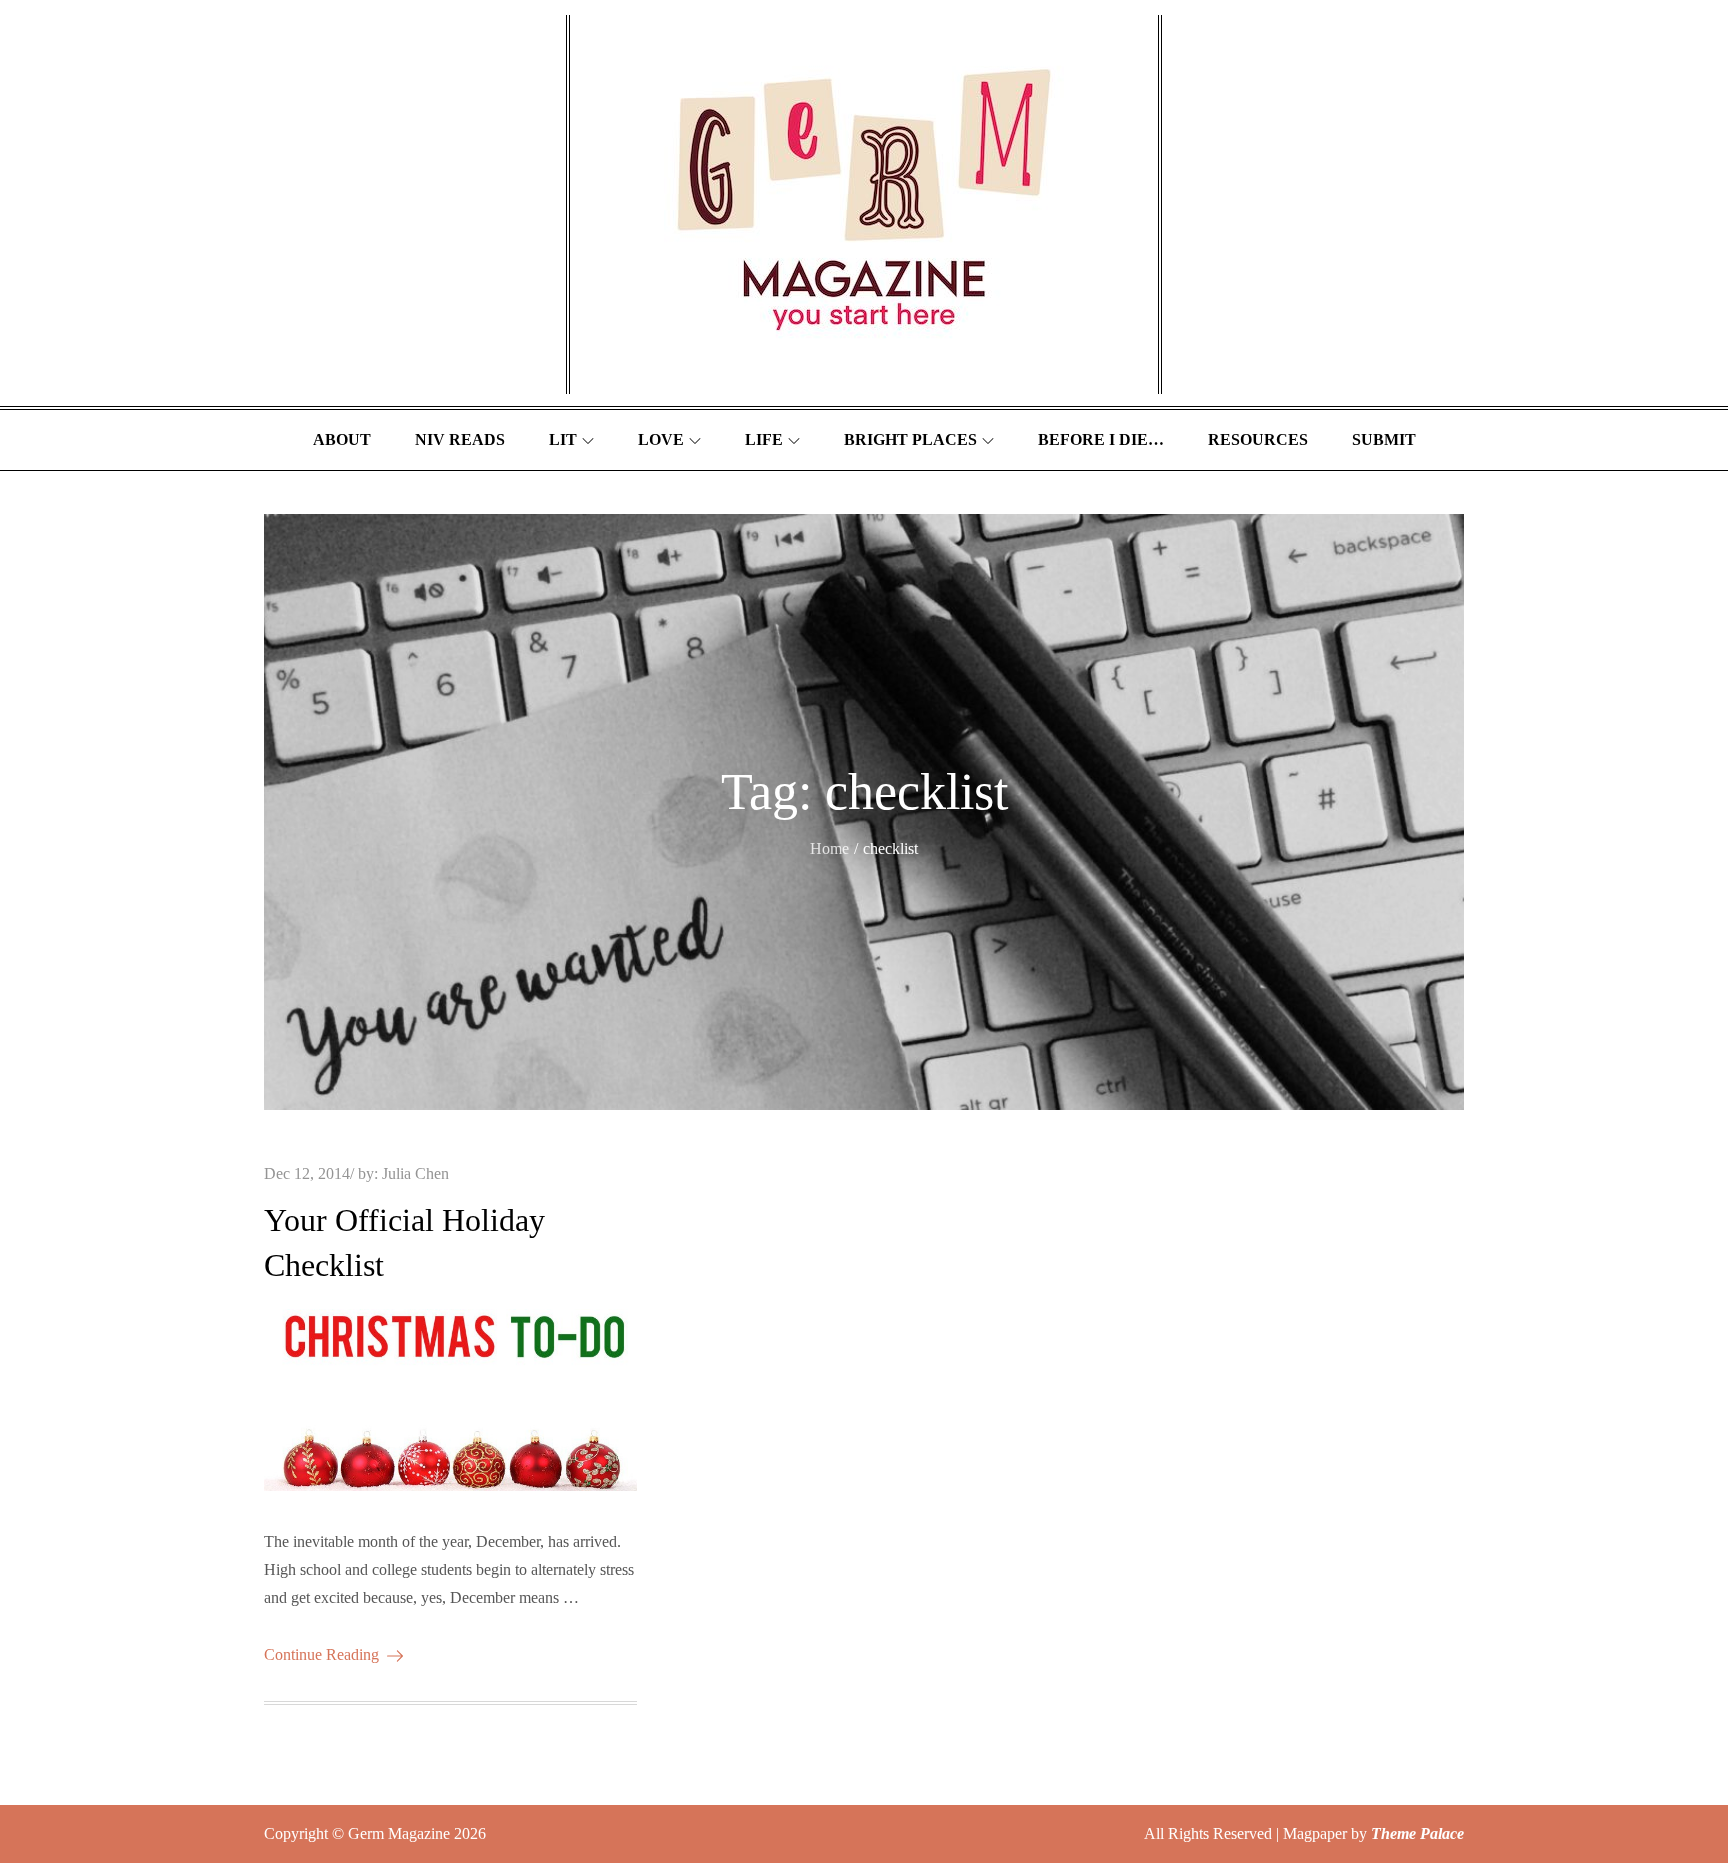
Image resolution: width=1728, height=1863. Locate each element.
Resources (1258, 439)
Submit (1384, 439)
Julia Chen (415, 1173)
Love (661, 439)
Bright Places (910, 439)
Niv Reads (460, 439)
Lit (563, 439)
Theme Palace (1417, 1833)
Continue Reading (321, 1654)
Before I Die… (1101, 439)
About (342, 439)
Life (764, 439)
